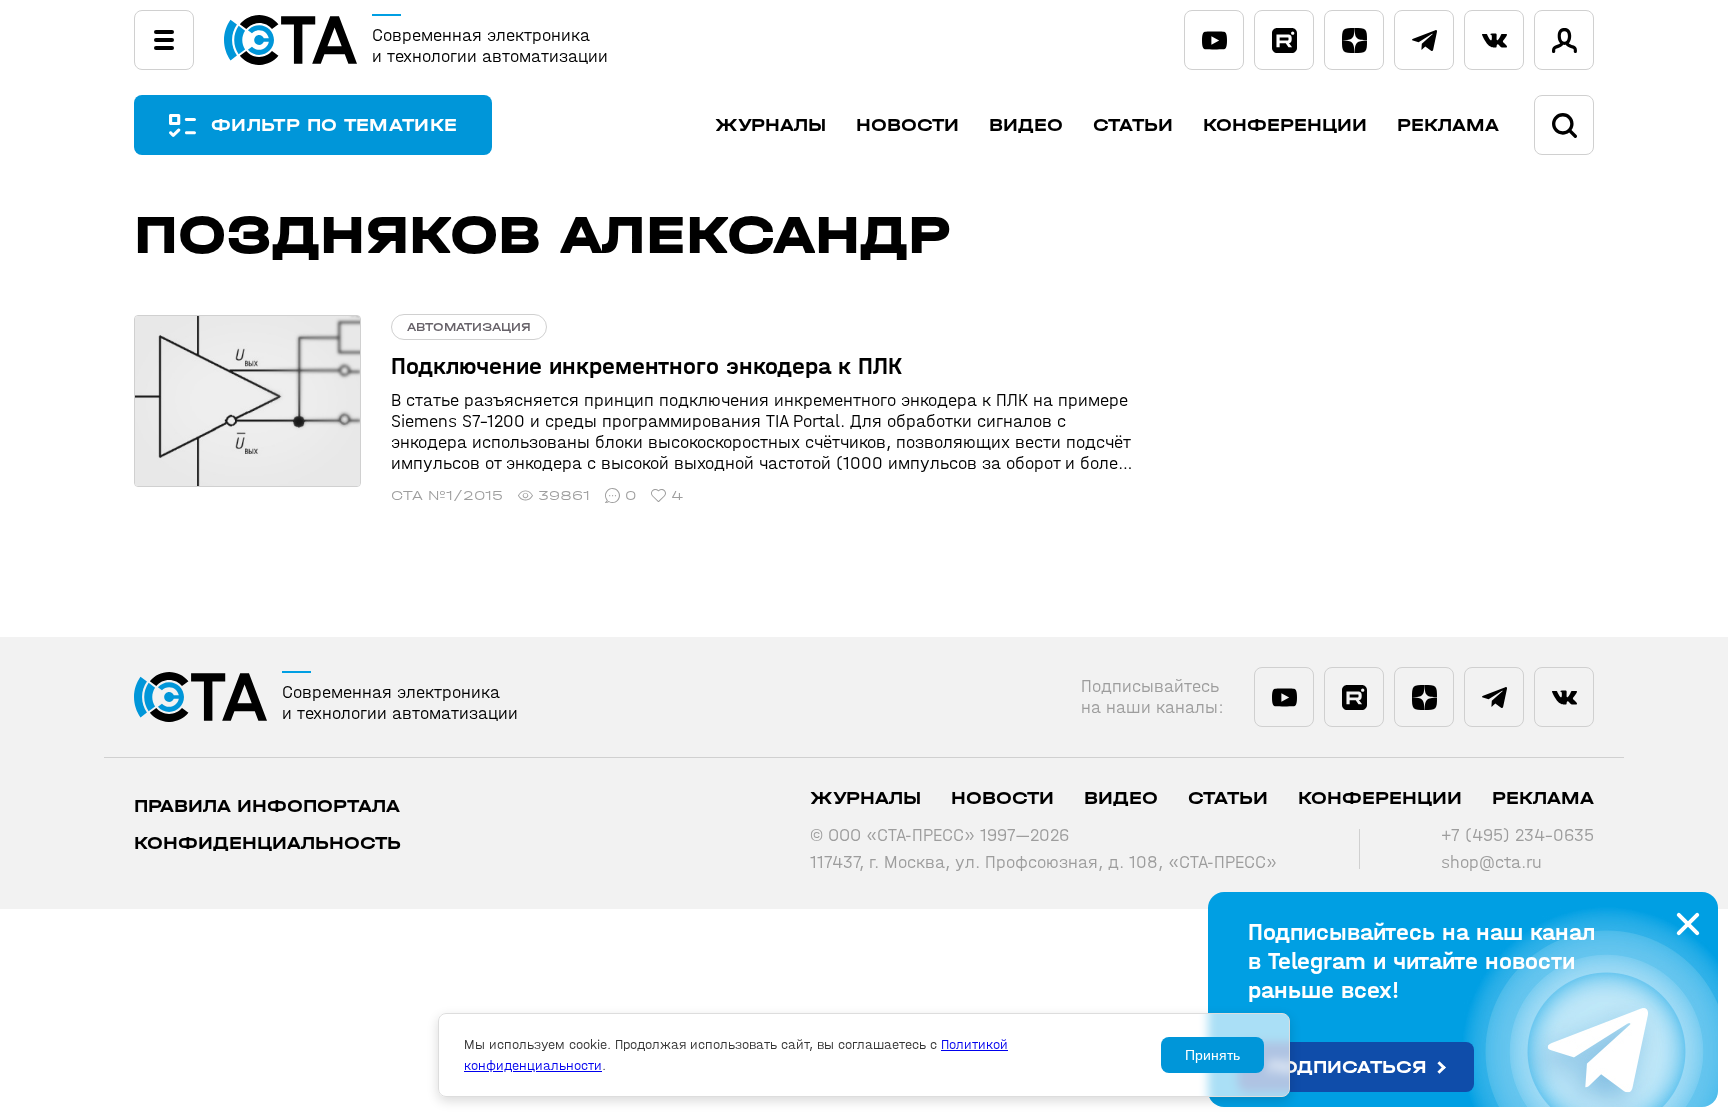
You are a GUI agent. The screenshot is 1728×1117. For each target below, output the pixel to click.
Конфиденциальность (267, 843)
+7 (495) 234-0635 (1517, 835)
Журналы (770, 125)
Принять (1212, 1055)
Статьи (1133, 125)
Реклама (1448, 125)
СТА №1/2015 (447, 495)
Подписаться (1347, 1067)
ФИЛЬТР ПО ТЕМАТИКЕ (334, 125)
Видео (1026, 125)
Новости (907, 125)
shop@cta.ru (1491, 862)
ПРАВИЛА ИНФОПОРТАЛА (267, 806)
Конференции (1285, 125)
